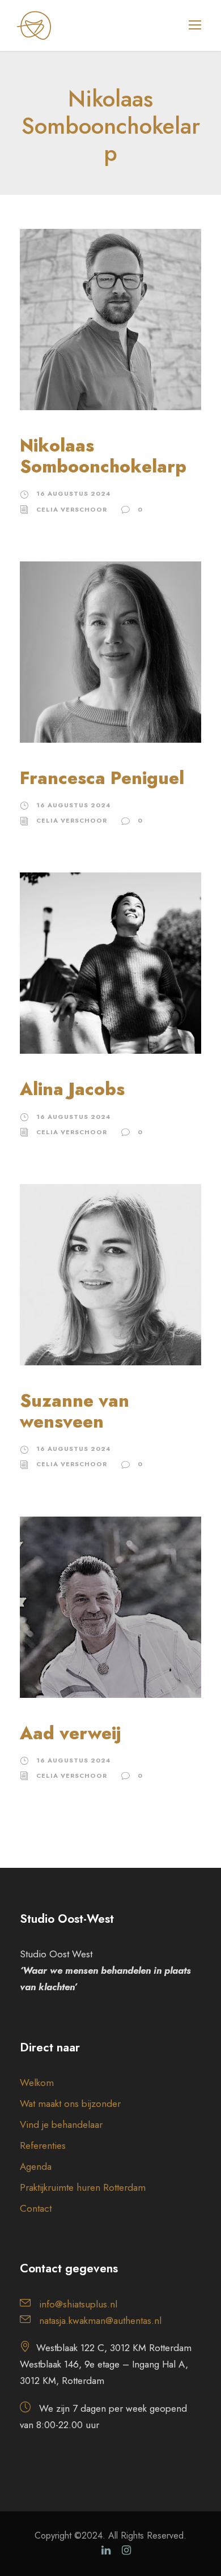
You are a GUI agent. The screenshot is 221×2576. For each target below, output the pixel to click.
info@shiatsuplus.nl (78, 2304)
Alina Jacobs (72, 1089)
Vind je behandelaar (61, 2124)
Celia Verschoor (72, 509)
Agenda (36, 2166)
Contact (36, 2208)
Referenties (43, 2145)
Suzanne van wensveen (75, 1411)
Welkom (37, 2083)
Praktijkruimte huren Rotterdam (83, 2187)
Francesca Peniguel (102, 778)
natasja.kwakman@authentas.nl (100, 2320)
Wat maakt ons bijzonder (70, 2104)
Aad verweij (70, 1733)
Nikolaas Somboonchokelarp (103, 456)
